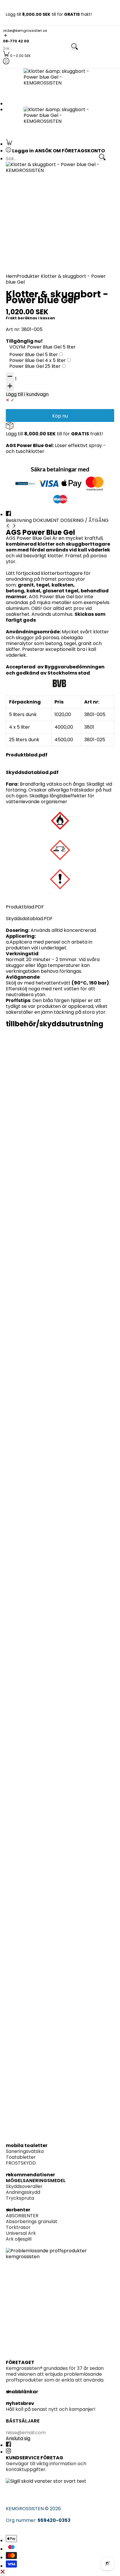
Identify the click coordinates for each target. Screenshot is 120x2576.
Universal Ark (21, 2233)
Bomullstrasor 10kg (33, 1136)
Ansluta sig (18, 2439)
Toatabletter (21, 2157)
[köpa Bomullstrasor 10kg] (60, 1078)
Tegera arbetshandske (37, 1452)
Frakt (11, 318)
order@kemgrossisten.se (25, 31)
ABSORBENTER (22, 2216)
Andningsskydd (23, 2192)
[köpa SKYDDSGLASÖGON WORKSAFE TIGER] (60, 1542)
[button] (60, 36)
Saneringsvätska (25, 2151)
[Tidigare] (8, 526)
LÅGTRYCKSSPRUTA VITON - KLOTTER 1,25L (54, 1291)
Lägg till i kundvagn (27, 394)
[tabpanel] (60, 717)
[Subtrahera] (10, 377)
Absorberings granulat (32, 2221)
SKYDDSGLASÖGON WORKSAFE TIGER (53, 1599)
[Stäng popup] (3, 2572)
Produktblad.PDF (25, 907)
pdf (54, 772)
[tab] (19, 520)
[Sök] (75, 47)
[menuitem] (17, 56)
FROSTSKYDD (21, 2163)
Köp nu (60, 416)
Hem (11, 276)
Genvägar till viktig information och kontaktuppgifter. (46, 2466)
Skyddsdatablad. (28, 772)
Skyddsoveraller (24, 2186)
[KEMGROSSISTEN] (60, 83)
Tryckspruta (20, 2198)
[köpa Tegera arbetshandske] (60, 1395)
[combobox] (37, 49)
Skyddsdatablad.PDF (29, 919)
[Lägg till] (10, 387)
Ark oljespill (19, 2239)
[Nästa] (14, 526)
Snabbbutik (22, 1488)
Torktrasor (18, 2227)
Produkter (28, 276)
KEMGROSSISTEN (25, 2509)
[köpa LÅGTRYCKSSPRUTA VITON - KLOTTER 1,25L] (60, 1231)
